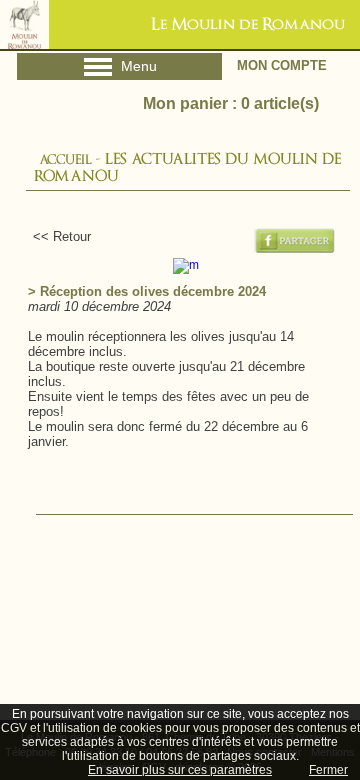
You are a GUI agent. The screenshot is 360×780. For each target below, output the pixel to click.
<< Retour (54, 236)
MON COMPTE (282, 65)
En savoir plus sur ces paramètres (180, 770)
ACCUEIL (65, 159)
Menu (119, 69)
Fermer (328, 770)
